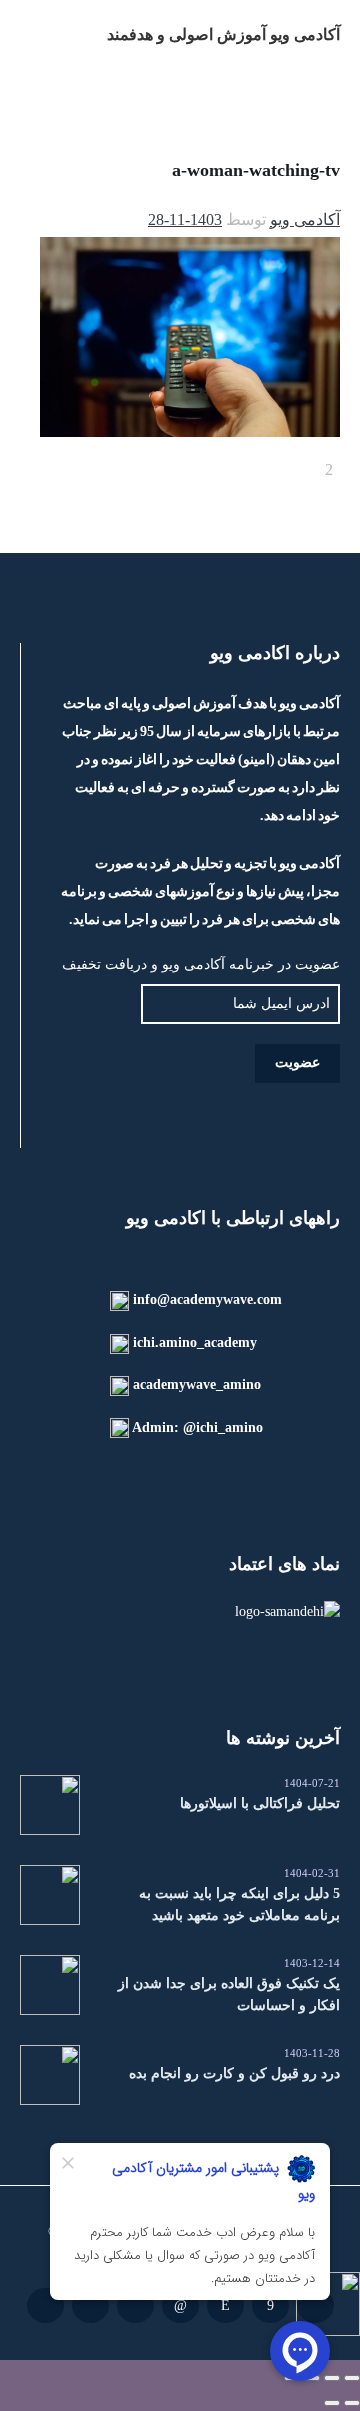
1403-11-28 (185, 219)
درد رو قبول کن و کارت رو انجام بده (234, 2073)
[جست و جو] (32, 35)
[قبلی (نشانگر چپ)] (352, 2403)
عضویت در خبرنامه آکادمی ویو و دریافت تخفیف (201, 964)
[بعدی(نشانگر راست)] (332, 2403)
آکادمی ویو (305, 219)
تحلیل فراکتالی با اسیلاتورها (260, 1803)
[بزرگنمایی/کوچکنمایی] (352, 2378)
